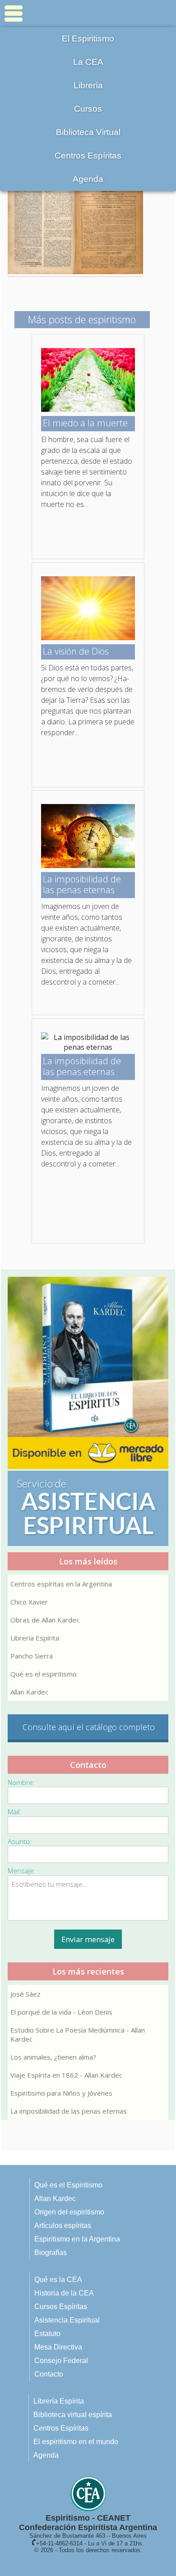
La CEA (88, 62)
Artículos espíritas (63, 2226)
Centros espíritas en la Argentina (61, 1584)
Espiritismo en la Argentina (77, 2239)
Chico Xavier (29, 1602)
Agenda (88, 179)
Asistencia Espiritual (67, 2320)
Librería (88, 85)
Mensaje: (22, 1871)
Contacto (49, 2374)
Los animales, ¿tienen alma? (53, 2057)
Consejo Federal (61, 2361)
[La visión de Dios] (88, 637)
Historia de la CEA (64, 2293)
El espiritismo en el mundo (76, 2442)
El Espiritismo (88, 38)
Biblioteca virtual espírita (73, 2415)
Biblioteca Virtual (88, 132)
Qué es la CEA (58, 2280)
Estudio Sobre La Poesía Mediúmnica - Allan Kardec (78, 2034)
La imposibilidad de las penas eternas (69, 2111)
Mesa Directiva (58, 2347)
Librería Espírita (35, 1638)
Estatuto (47, 2334)
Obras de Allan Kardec (45, 1620)
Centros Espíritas (88, 156)
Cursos (88, 109)
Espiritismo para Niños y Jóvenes (61, 2093)
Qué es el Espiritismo (68, 2185)
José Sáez (25, 1994)
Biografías (51, 2253)
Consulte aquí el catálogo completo (89, 1727)
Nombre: (21, 1782)
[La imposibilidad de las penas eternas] (88, 865)
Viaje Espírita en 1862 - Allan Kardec (66, 2075)
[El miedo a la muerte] (88, 409)
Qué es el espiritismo (44, 1674)
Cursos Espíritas (61, 2307)
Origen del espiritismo (69, 2212)
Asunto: (20, 1841)
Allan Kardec (29, 1692)
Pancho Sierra (32, 1656)
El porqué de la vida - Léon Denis (61, 2012)
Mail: (14, 1812)
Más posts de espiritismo (82, 319)
